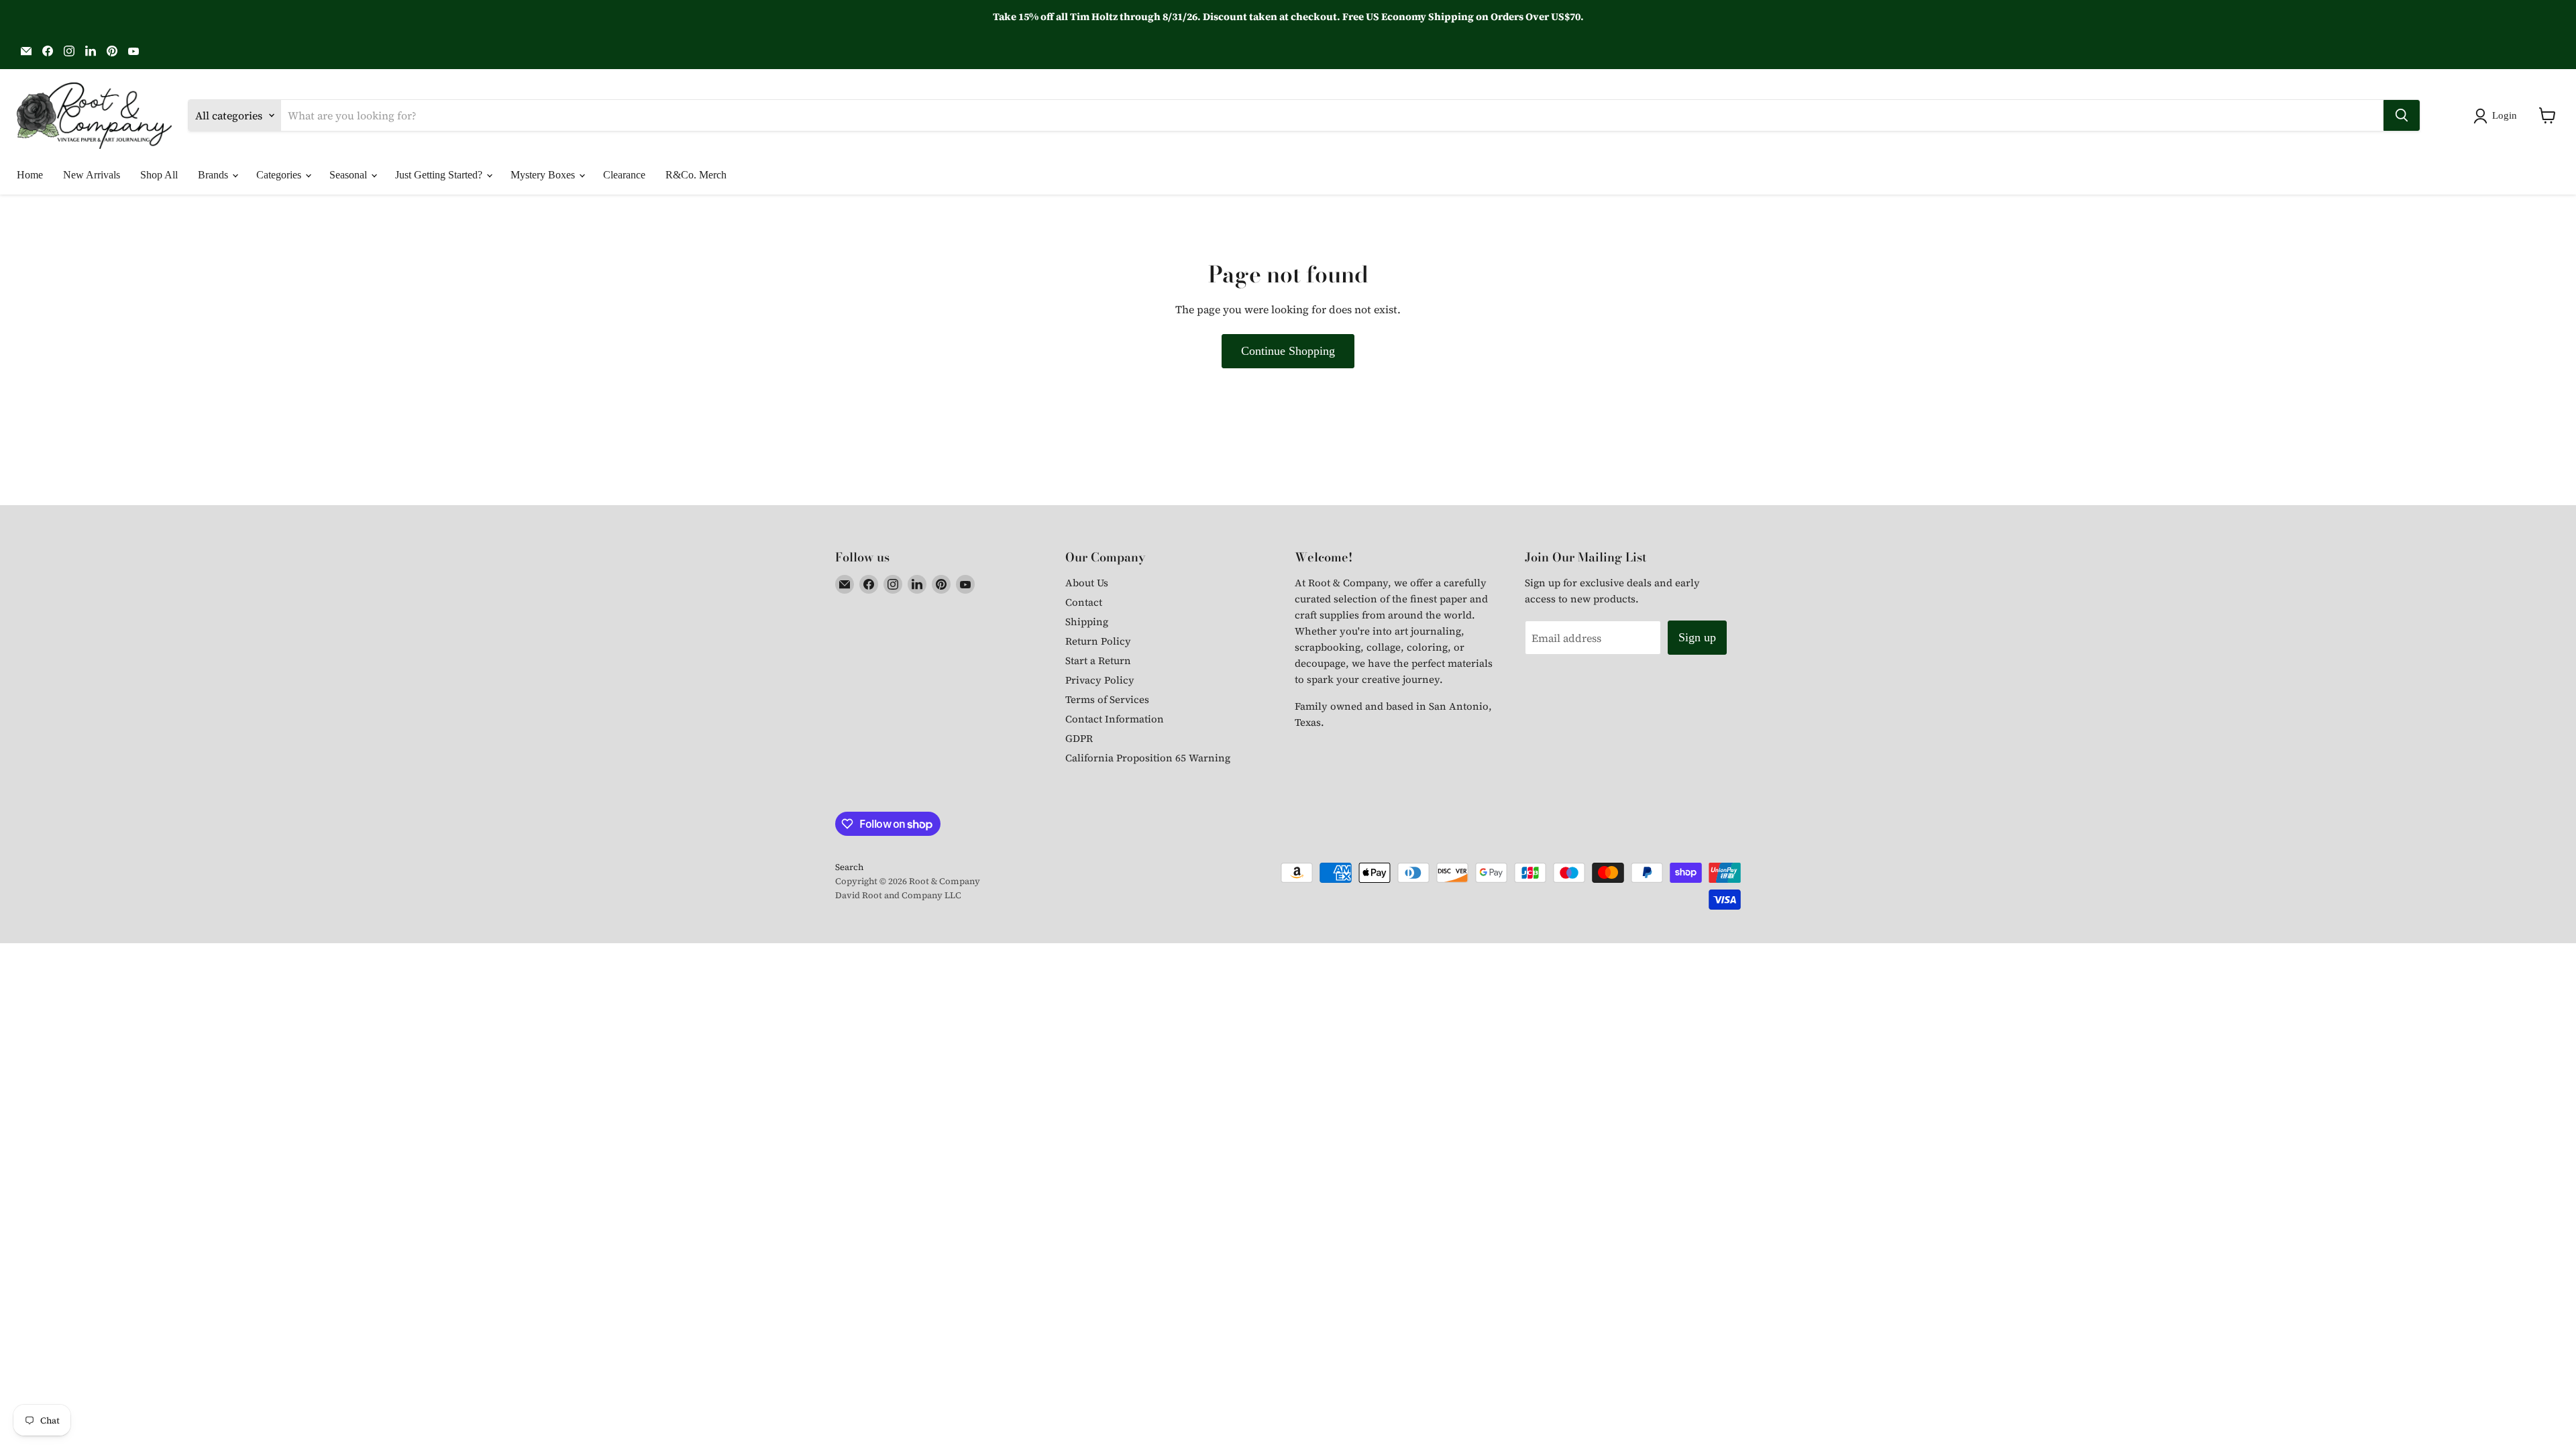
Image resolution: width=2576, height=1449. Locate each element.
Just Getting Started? (440, 175)
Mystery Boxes (544, 175)
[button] (2498, 116)
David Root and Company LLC (898, 895)
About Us (1087, 583)
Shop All (159, 175)
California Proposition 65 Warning (1148, 758)
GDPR (1079, 738)
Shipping (1087, 622)
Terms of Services (1107, 699)
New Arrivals (92, 175)
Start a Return (1098, 660)
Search (849, 867)
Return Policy (1098, 641)
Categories (280, 175)
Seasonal (350, 175)
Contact (1084, 602)
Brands (214, 175)
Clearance (624, 175)
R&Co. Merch (696, 175)
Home (30, 175)
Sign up (1697, 637)
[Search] (2402, 115)
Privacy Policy (1100, 680)
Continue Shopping (1288, 351)
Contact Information (1115, 719)
